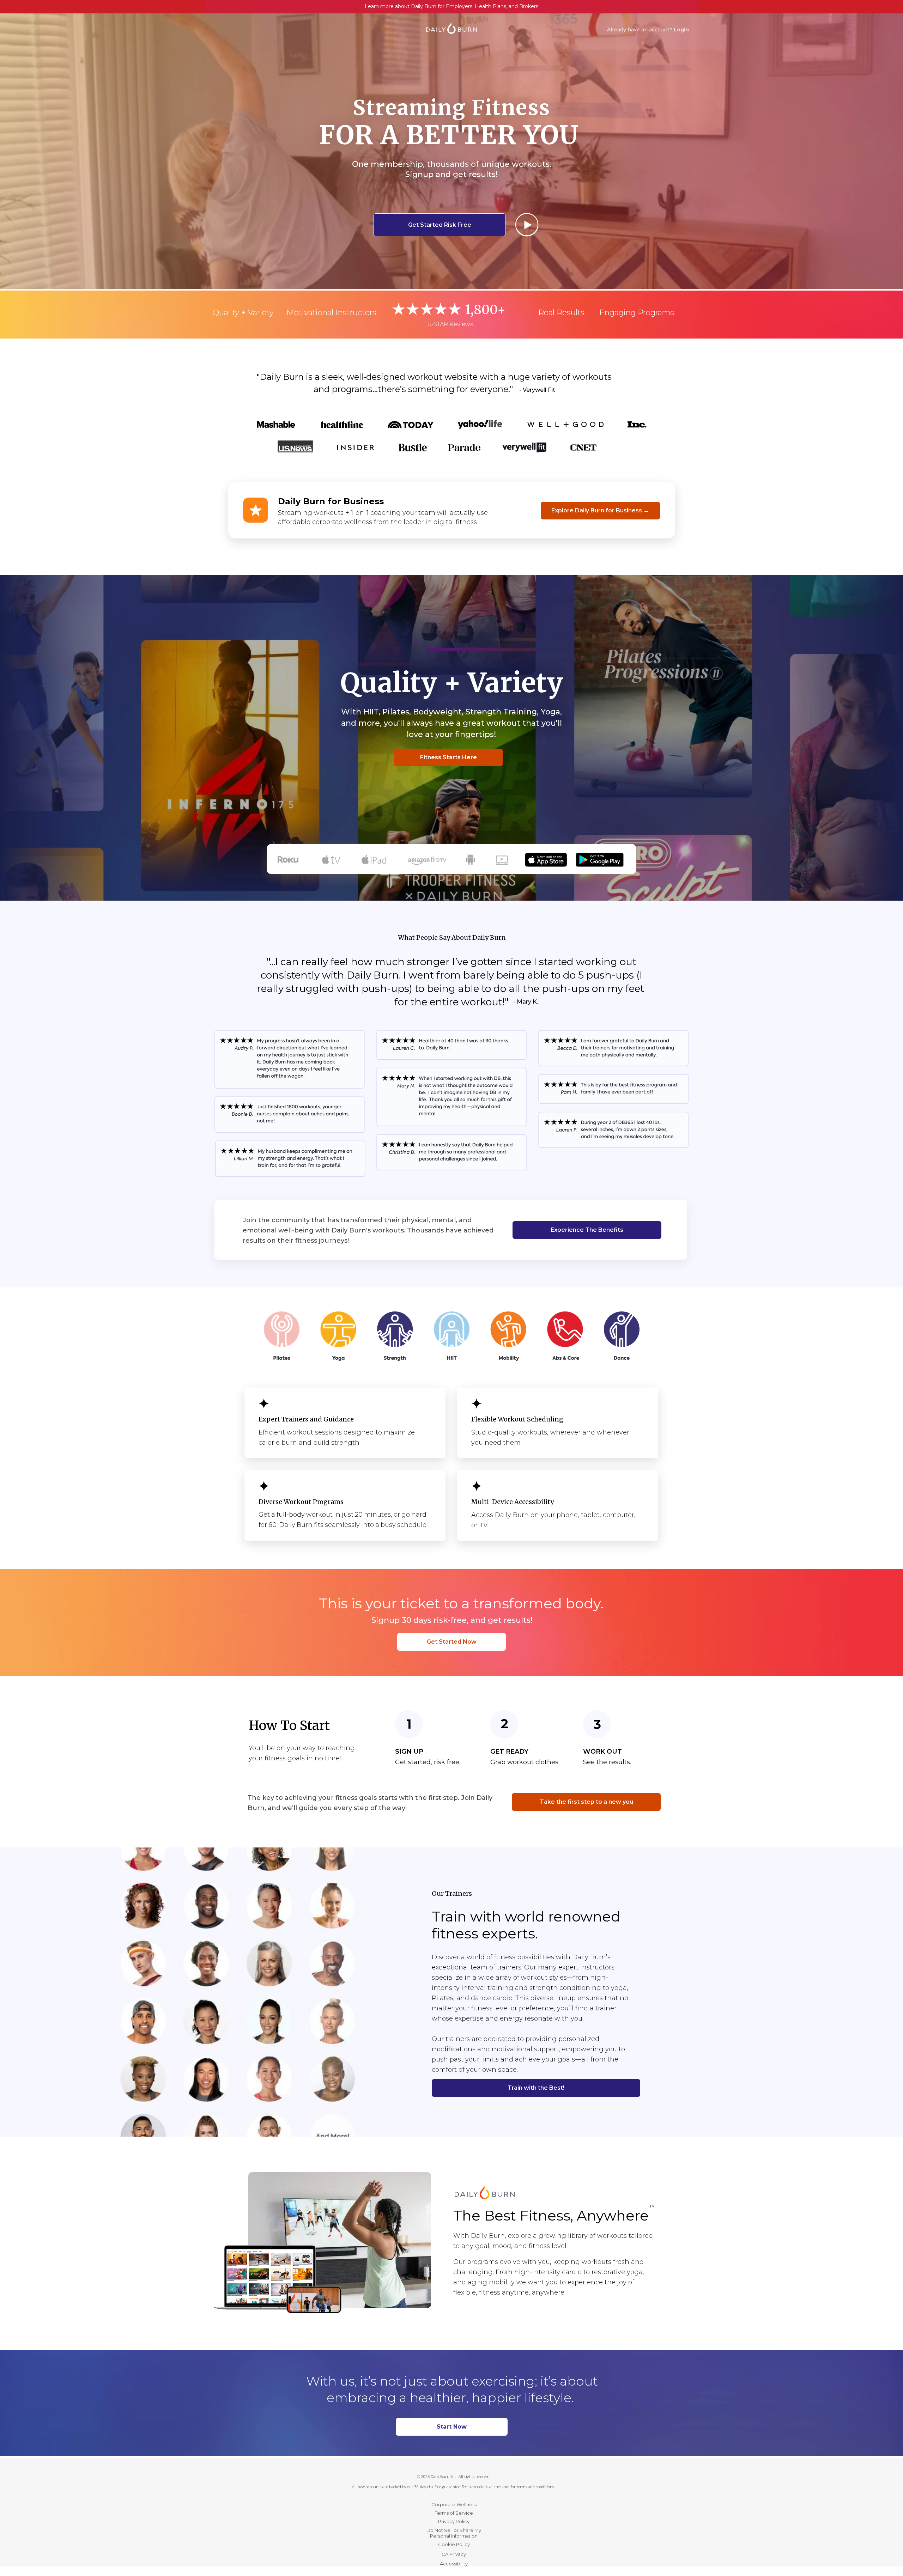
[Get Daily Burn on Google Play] (600, 855)
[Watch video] (527, 224)
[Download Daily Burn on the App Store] (546, 855)
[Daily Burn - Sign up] (485, 2189)
